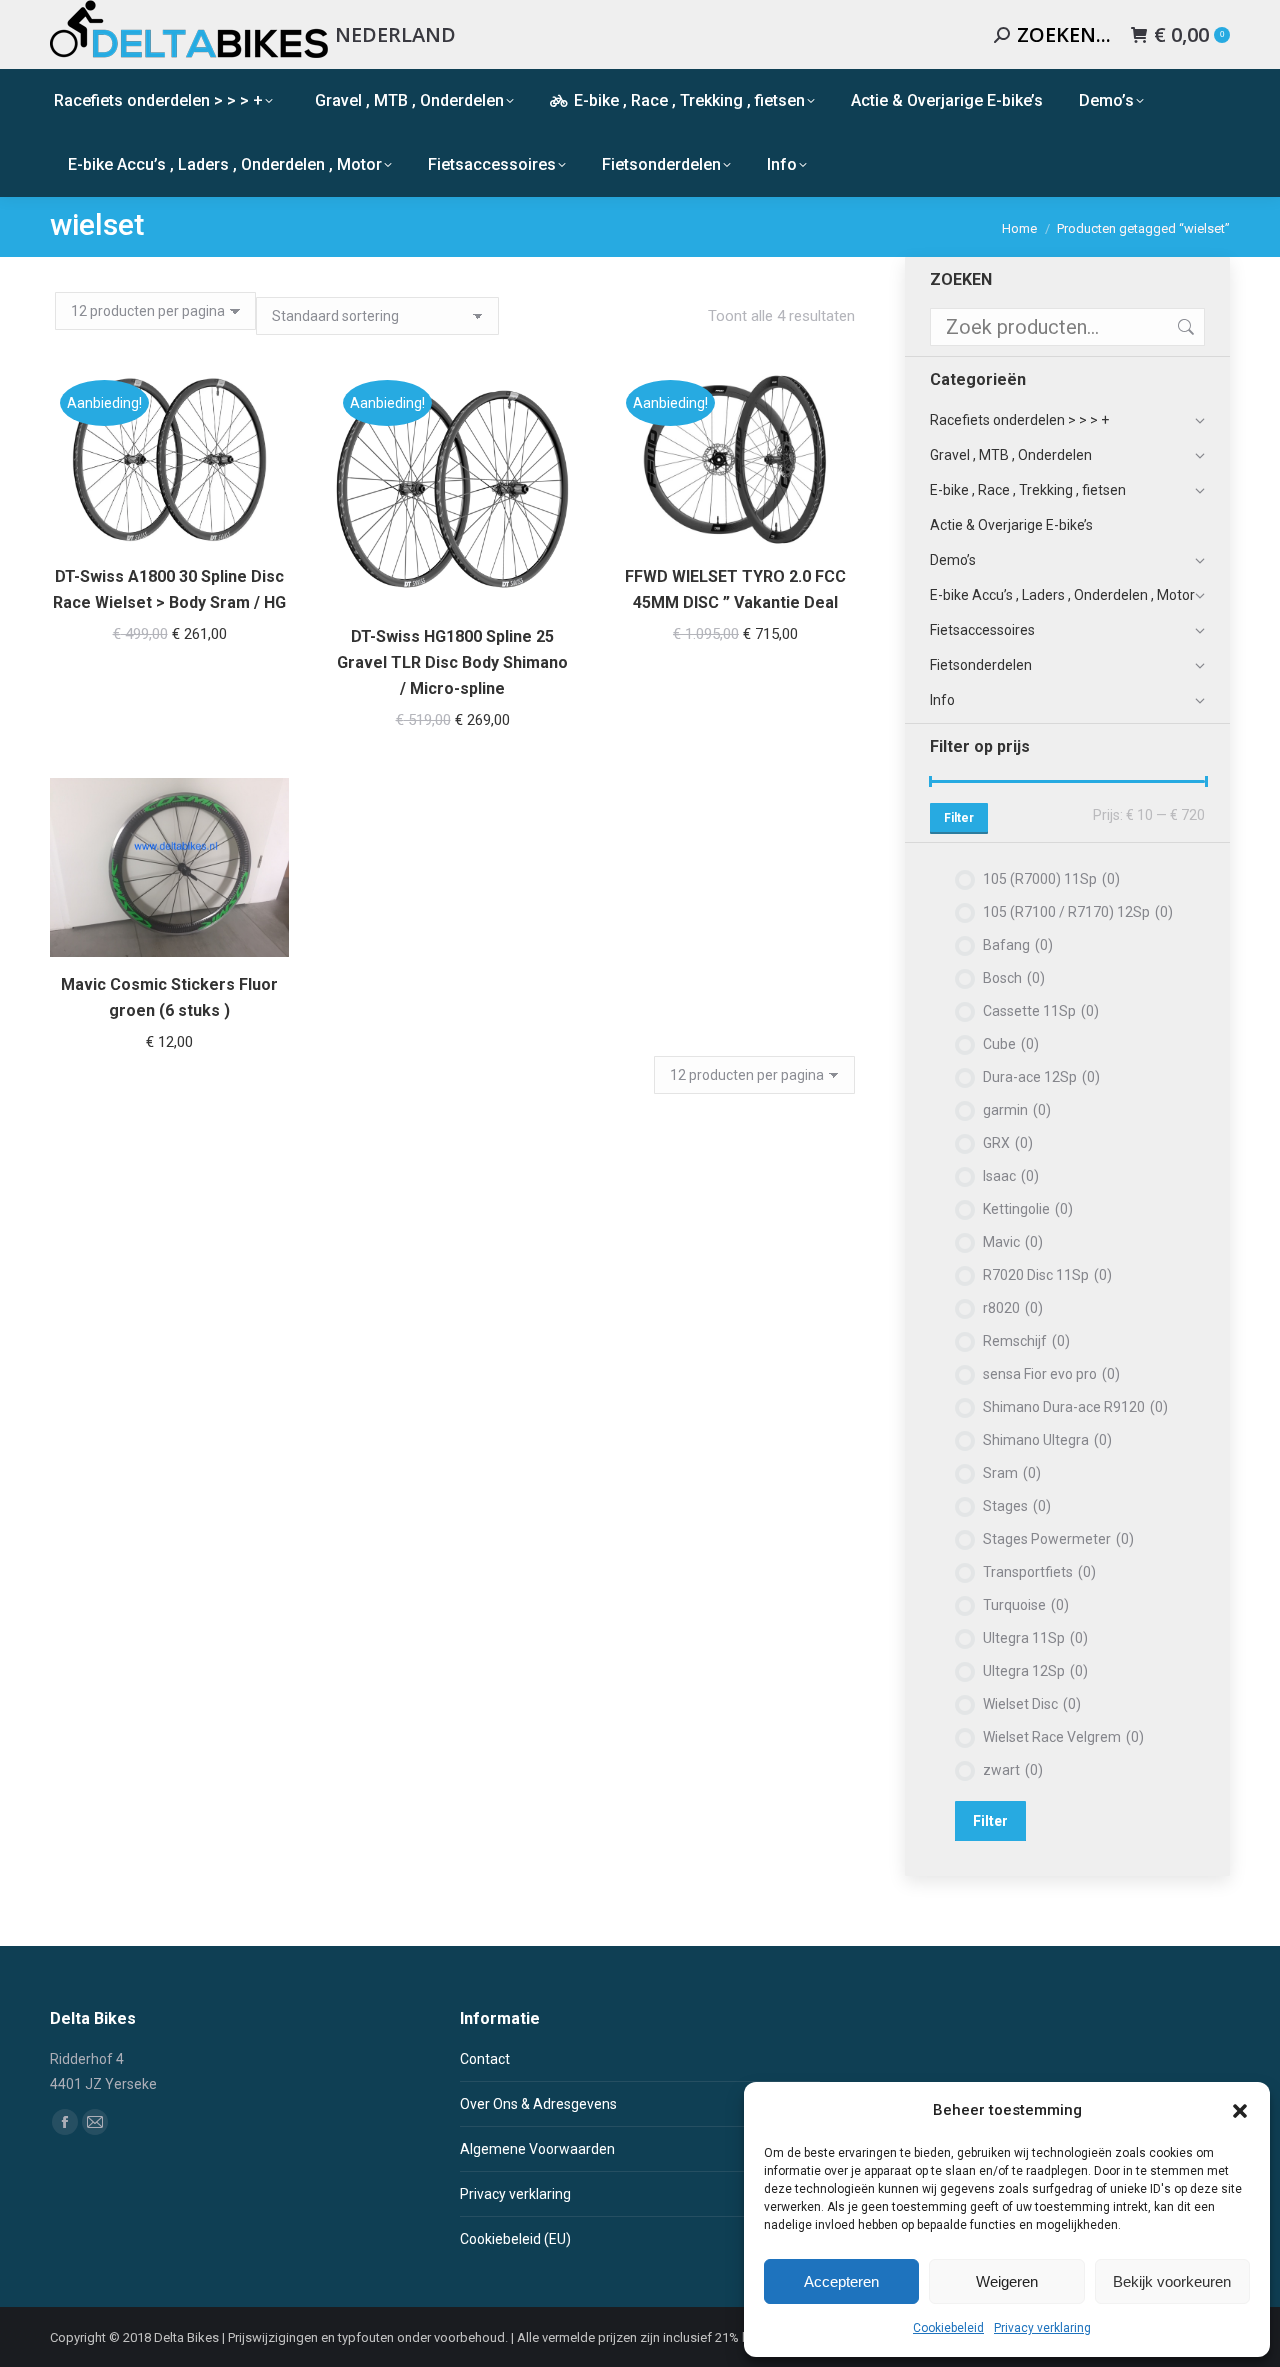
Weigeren (1007, 2281)
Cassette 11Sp (1041, 1011)
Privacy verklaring (1042, 2328)
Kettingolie (1028, 1209)
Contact (485, 2059)
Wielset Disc (1032, 1704)
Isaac (1011, 1176)
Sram (1012, 1473)
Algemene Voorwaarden (537, 2149)
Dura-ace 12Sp (1041, 1077)
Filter (959, 818)
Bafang (1018, 945)
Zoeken (1184, 327)
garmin (1017, 1110)
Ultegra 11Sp (1035, 1638)
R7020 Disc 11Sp (1047, 1275)
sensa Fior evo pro (1051, 1374)
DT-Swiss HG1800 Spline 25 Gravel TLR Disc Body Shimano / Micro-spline (452, 662)
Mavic (1013, 1242)
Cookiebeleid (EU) (515, 2239)
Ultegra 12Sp (1035, 1671)
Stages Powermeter (1058, 1539)
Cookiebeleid (948, 2328)
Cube (1011, 1044)
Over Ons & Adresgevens (538, 2104)
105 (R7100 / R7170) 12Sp (1078, 912)
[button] (1240, 2111)
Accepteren (841, 2281)
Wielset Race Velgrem (1063, 1737)
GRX (1008, 1143)
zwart (1013, 1770)
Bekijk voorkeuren (1172, 2281)
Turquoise (1026, 1605)
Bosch (1014, 978)
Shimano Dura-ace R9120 (1075, 1407)
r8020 (1013, 1308)
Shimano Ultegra (1047, 1440)
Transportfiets (1039, 1572)
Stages (1017, 1506)
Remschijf (1026, 1341)
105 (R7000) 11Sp (1051, 879)
